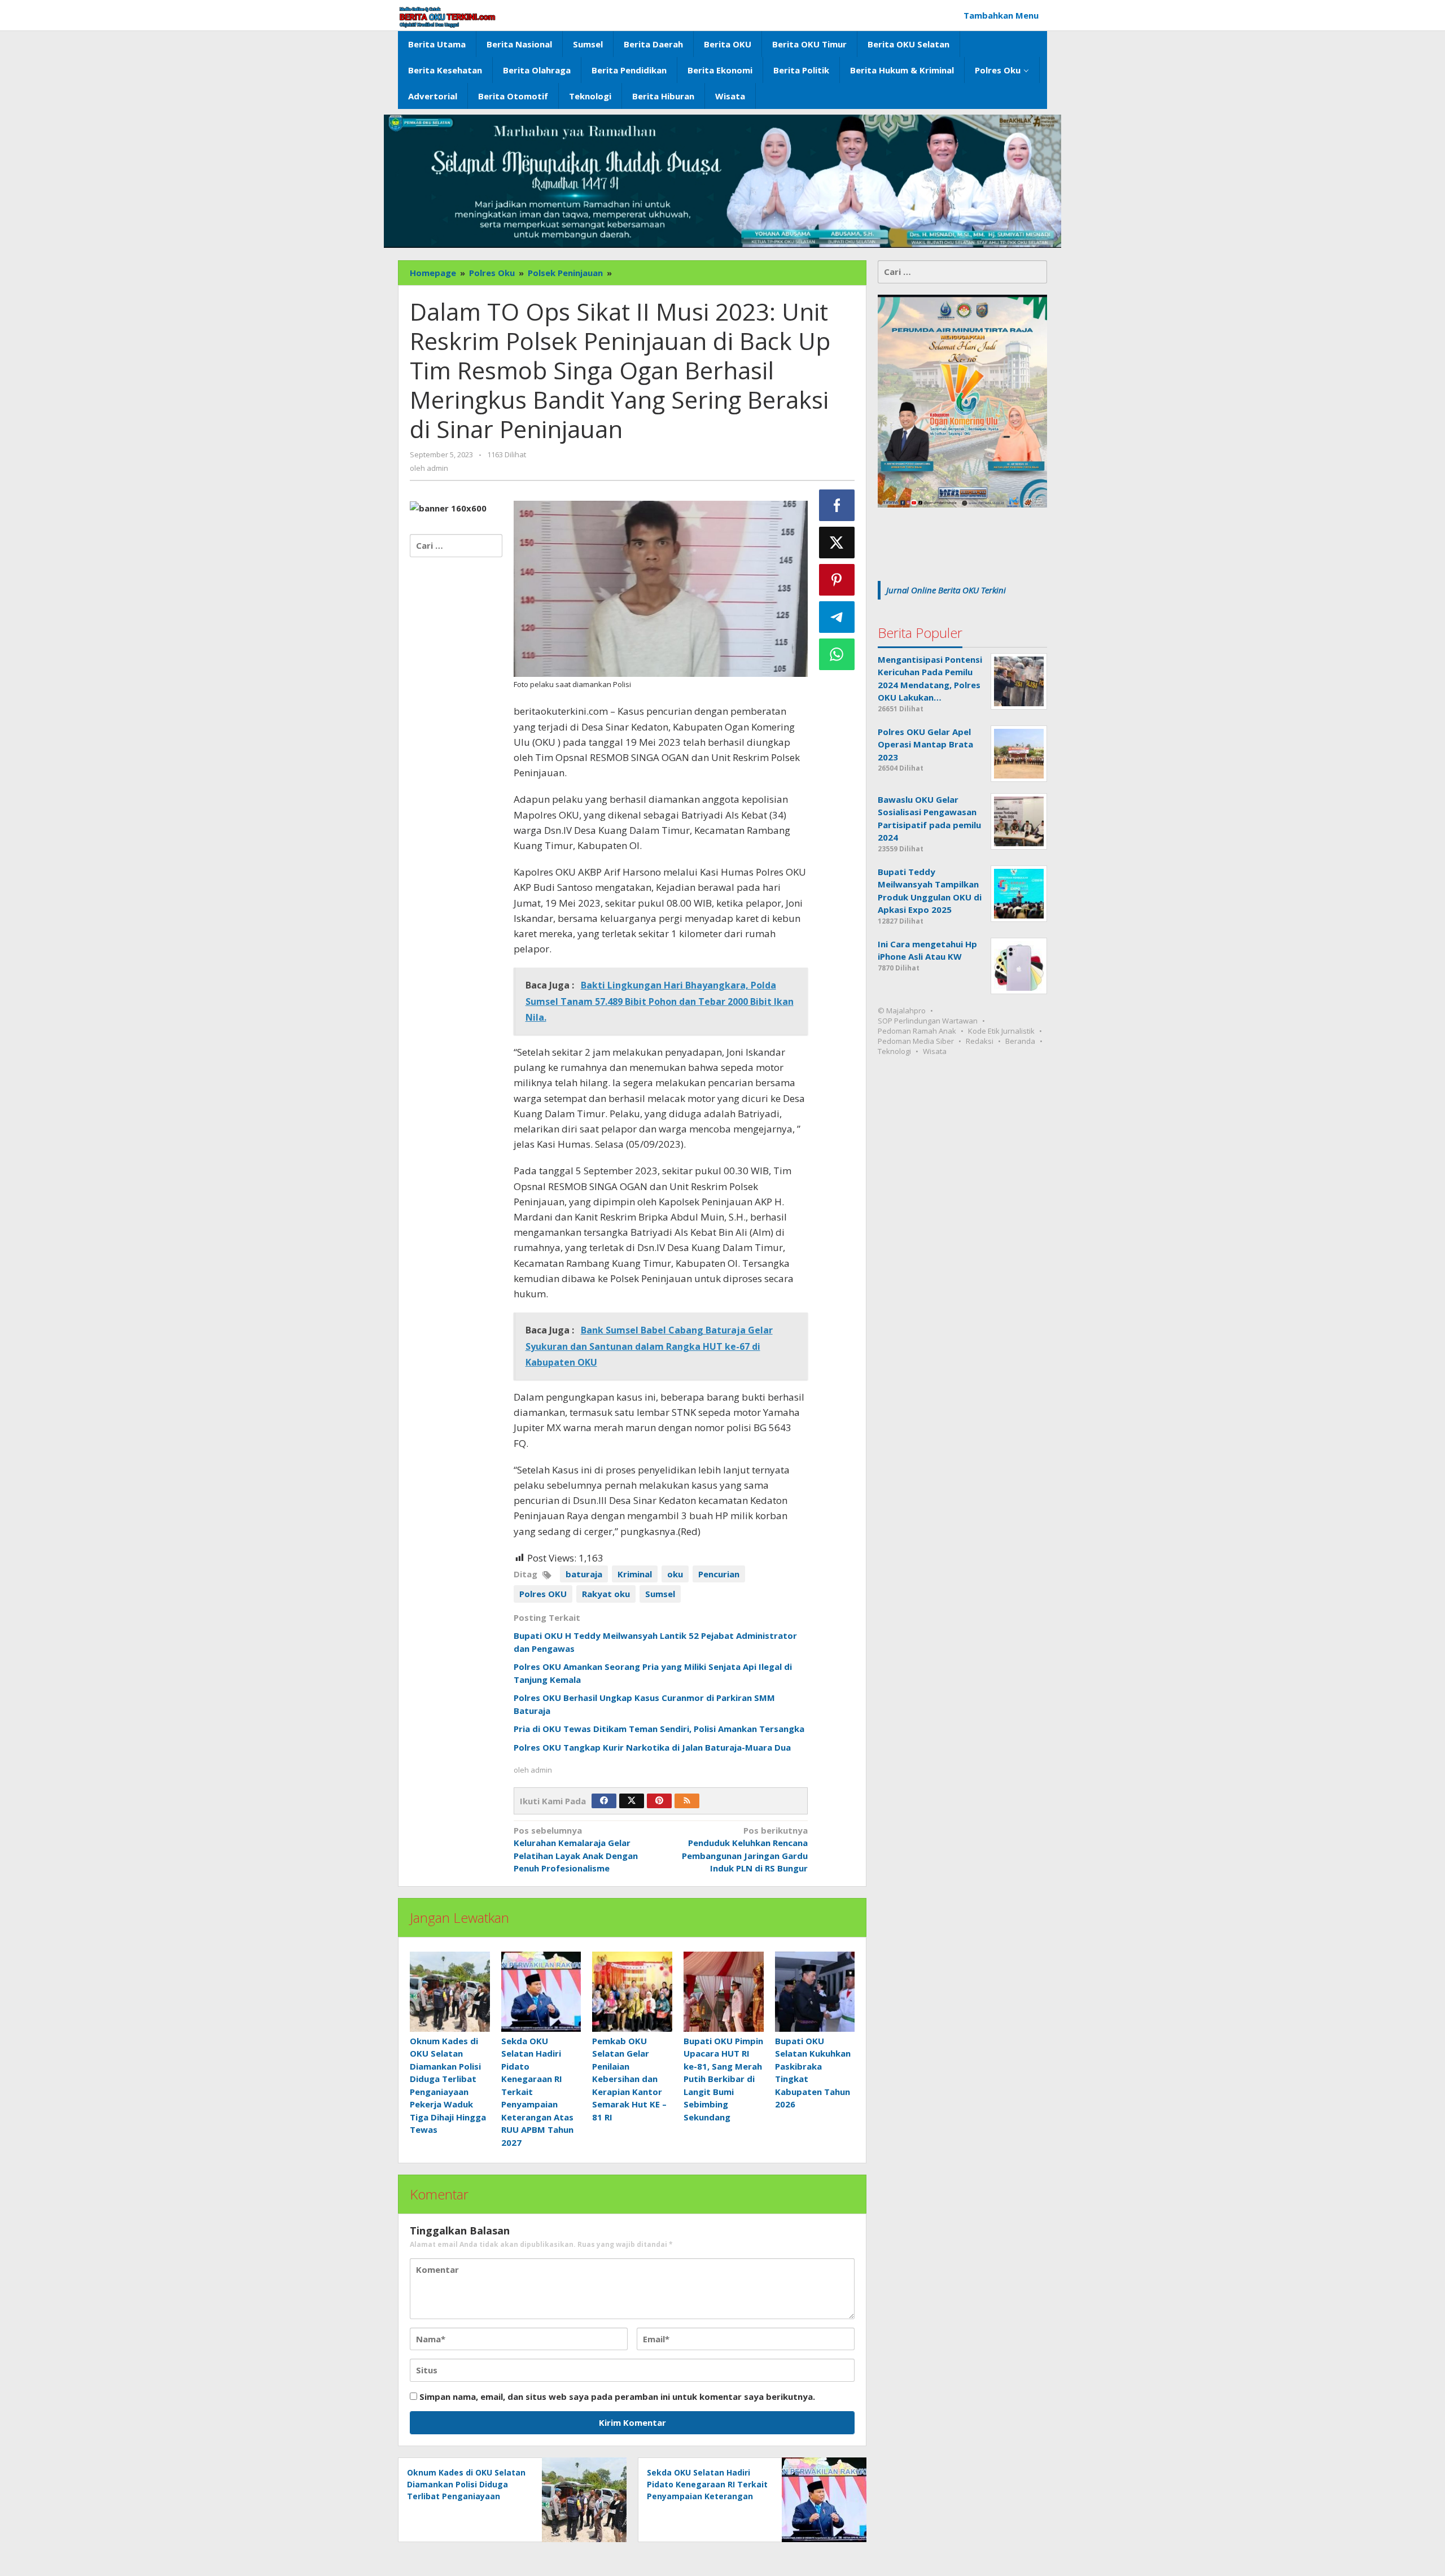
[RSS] (687, 1801)
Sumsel (660, 1594)
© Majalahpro (902, 1011)
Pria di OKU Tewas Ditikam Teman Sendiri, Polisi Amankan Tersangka (659, 1729)
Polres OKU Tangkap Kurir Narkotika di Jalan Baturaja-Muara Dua (652, 1747)
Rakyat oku (606, 1594)
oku (675, 1574)
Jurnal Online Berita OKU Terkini (946, 590)
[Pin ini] (837, 580)
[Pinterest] (659, 1801)
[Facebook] (604, 1801)
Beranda (1020, 1041)
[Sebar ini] (837, 505)
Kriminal (635, 1574)
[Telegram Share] (837, 617)
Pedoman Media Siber (916, 1041)
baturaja (584, 1574)
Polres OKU (543, 1594)
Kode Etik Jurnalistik (1001, 1031)
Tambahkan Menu (1001, 15)
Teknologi (894, 1051)
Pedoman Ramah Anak (917, 1031)
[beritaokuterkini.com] (447, 17)
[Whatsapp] (837, 654)
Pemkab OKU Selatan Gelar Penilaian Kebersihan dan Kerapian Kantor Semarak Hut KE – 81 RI (629, 2079)
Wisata (935, 1051)
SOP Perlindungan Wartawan (928, 1021)
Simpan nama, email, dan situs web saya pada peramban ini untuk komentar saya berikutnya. (617, 2396)
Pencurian (719, 1574)
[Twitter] (632, 1801)
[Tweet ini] (837, 543)
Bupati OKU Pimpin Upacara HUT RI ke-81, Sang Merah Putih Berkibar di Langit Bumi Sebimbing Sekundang (723, 2079)
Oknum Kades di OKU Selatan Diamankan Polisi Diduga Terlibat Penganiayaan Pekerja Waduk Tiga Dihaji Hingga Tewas (466, 2496)
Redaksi (980, 1041)
